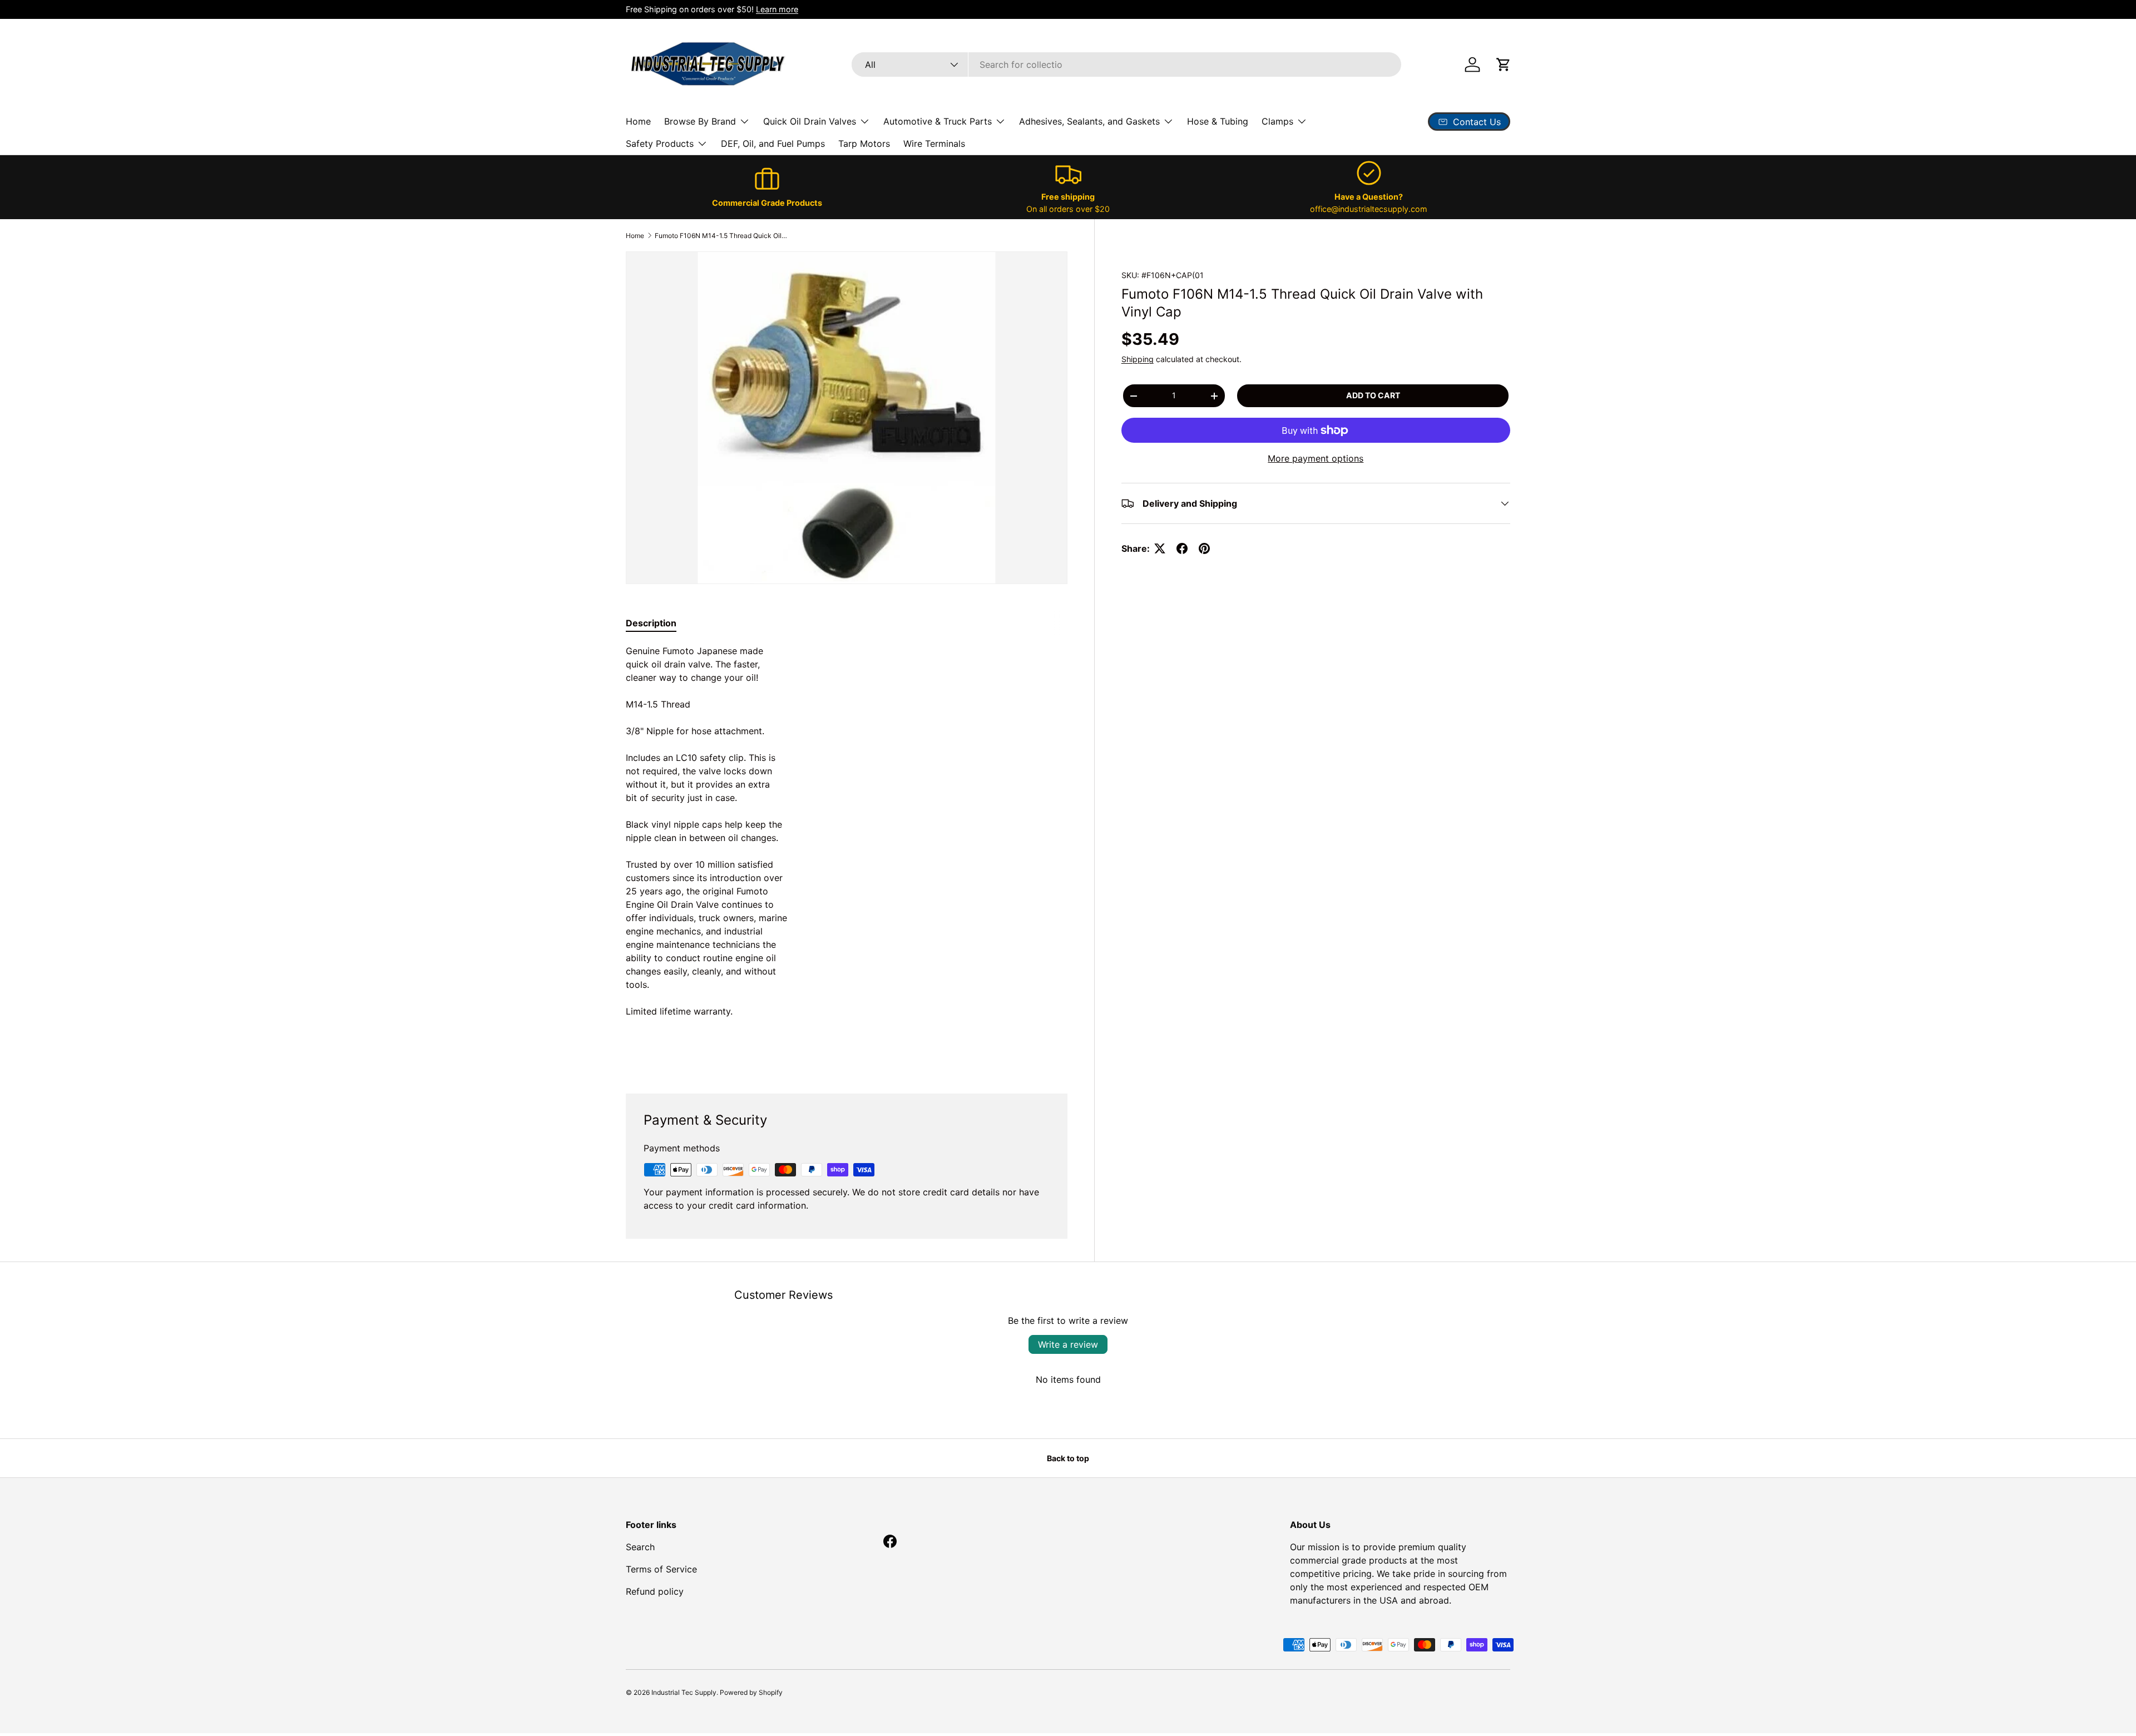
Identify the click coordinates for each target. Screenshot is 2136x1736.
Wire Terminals (934, 144)
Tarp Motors (864, 144)
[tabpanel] (847, 855)
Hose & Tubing (1218, 121)
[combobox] (1126, 65)
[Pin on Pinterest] (1204, 548)
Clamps (1277, 121)
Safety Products (660, 144)
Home (638, 121)
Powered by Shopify (751, 1692)
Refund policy (655, 1591)
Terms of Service (661, 1569)
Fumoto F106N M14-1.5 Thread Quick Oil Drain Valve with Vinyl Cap (721, 236)
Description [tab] (651, 623)
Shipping (1138, 359)
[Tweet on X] (1160, 548)
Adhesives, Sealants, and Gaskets (1089, 121)
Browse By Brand (700, 121)
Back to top (1068, 1458)
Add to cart (1373, 395)
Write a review (1068, 1344)
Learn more (777, 9)
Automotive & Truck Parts (938, 121)
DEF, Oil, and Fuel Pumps (773, 144)
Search (640, 1547)
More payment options (1316, 458)
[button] (1504, 65)
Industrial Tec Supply (684, 1692)
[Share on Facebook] (1182, 548)
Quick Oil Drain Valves (810, 121)
